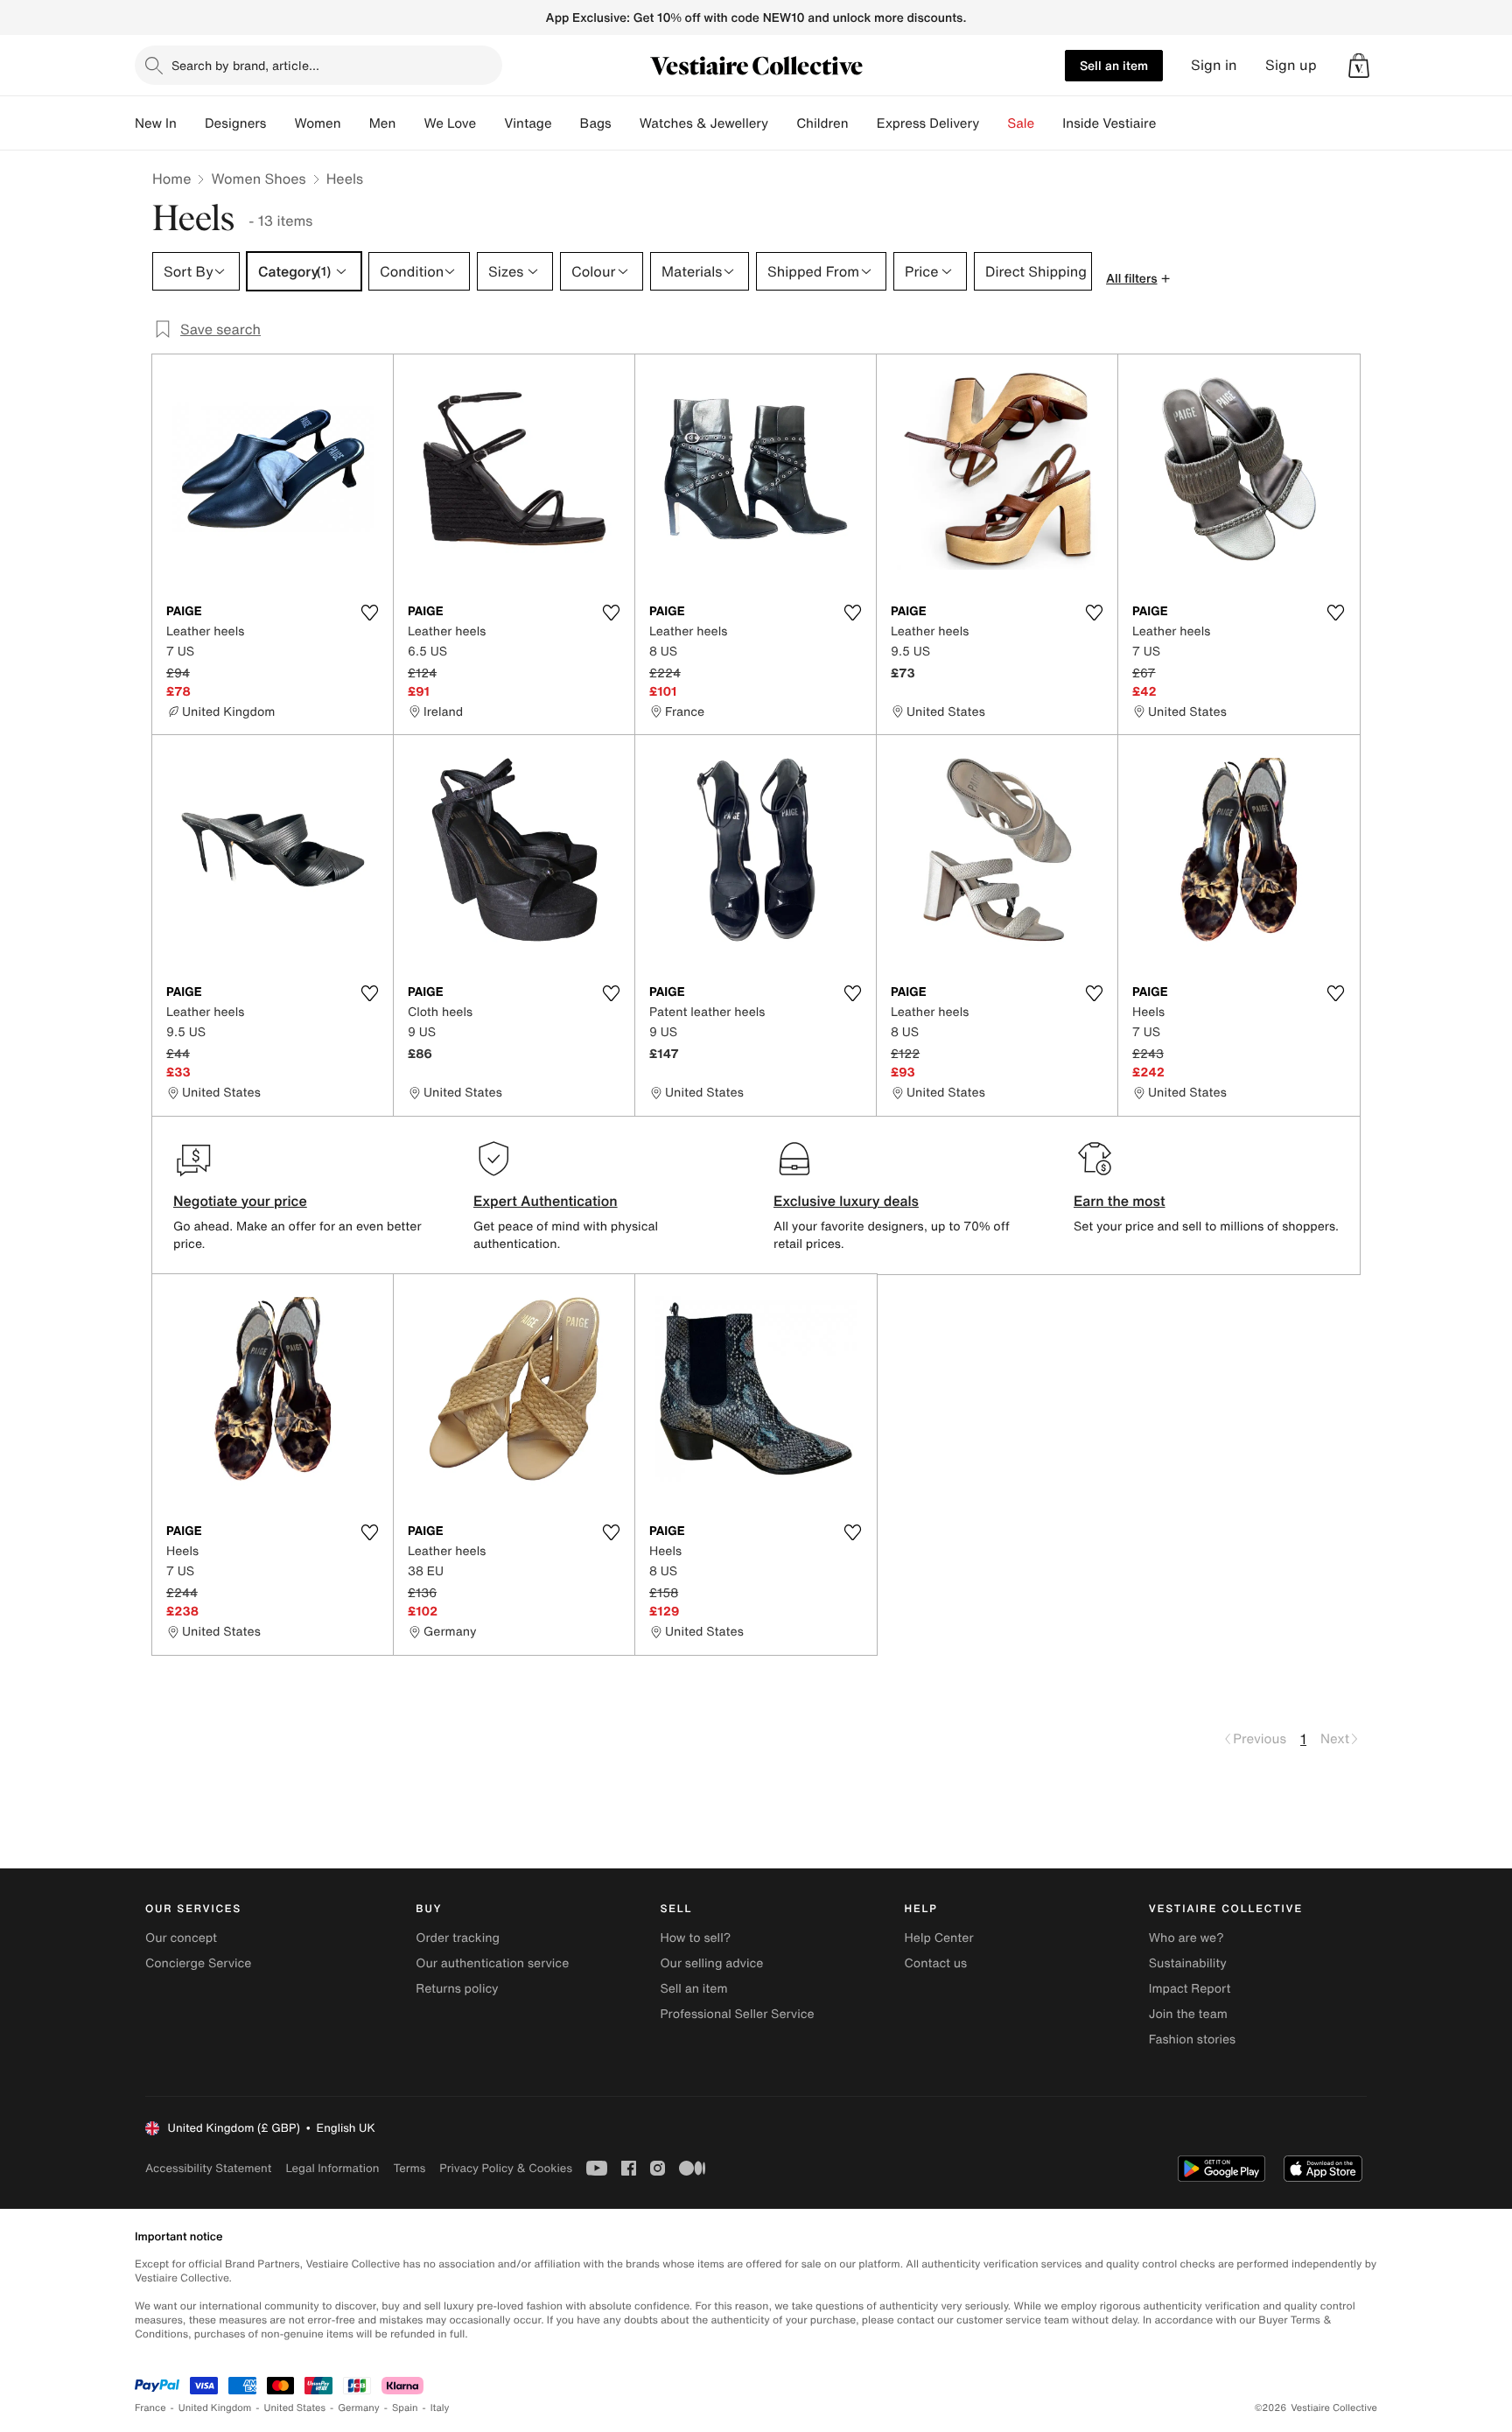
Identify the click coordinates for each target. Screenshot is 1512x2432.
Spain (405, 2408)
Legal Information (332, 2168)
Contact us (936, 1963)
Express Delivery (928, 123)
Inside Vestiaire (1109, 123)
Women (317, 123)
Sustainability (1188, 1963)
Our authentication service (492, 1963)
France (150, 2408)
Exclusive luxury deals (846, 1201)
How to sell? (695, 1938)
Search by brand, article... (245, 65)
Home (171, 179)
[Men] (409, 123)
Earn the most (1120, 1201)
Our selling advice (711, 1963)
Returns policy (457, 1989)
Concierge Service (198, 1963)
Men (383, 123)
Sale (1021, 123)
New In (156, 123)
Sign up (1291, 65)
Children (822, 123)
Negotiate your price (240, 1201)
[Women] (355, 123)
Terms (409, 2168)
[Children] (863, 123)
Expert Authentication (546, 1201)
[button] (1359, 66)
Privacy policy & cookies (506, 2168)
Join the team (1188, 2014)
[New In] (191, 123)
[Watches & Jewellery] (782, 123)
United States (295, 2408)
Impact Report (1190, 1989)
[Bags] (626, 123)
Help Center (939, 1938)
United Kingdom (215, 2408)
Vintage (528, 123)
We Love (450, 123)
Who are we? (1186, 1938)
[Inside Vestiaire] (1170, 123)
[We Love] (490, 123)
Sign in (1214, 65)
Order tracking (458, 1938)
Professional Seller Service (737, 2014)
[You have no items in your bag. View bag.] (1359, 66)
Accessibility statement (208, 2168)
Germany (359, 2408)
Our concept (181, 1938)
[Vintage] (566, 123)
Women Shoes (258, 179)
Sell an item (1114, 65)
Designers (236, 123)
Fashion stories (1192, 2040)
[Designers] (280, 123)
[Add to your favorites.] (369, 613)
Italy (440, 2408)
